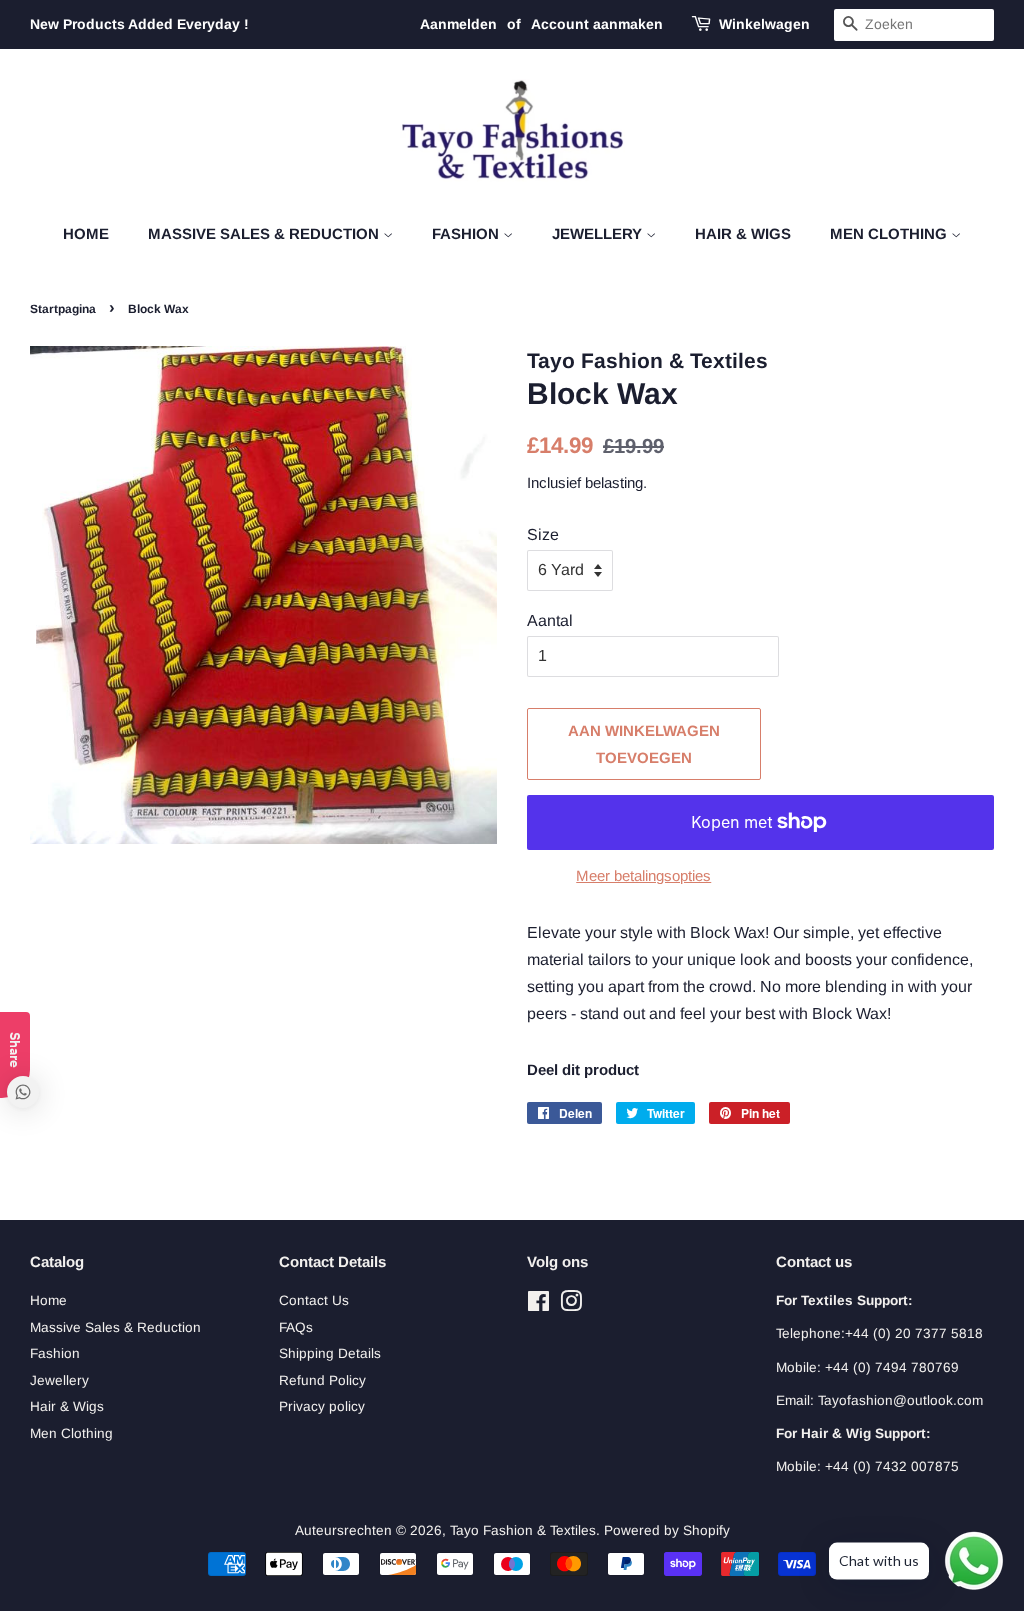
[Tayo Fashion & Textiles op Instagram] (571, 1305)
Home (86, 233)
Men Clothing (890, 233)
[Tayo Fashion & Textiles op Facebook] (538, 1305)
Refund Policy (322, 1380)
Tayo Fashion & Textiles (523, 1530)
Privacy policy (322, 1406)
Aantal (550, 620)
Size (543, 534)
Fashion (467, 233)
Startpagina (63, 309)
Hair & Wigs (743, 233)
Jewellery (599, 233)
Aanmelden (458, 24)
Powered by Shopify (667, 1530)
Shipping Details (330, 1353)
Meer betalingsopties (643, 875)
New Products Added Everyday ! (139, 24)
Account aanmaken (597, 24)
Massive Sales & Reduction (265, 233)
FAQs (296, 1327)
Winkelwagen (764, 24)
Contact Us (314, 1300)
